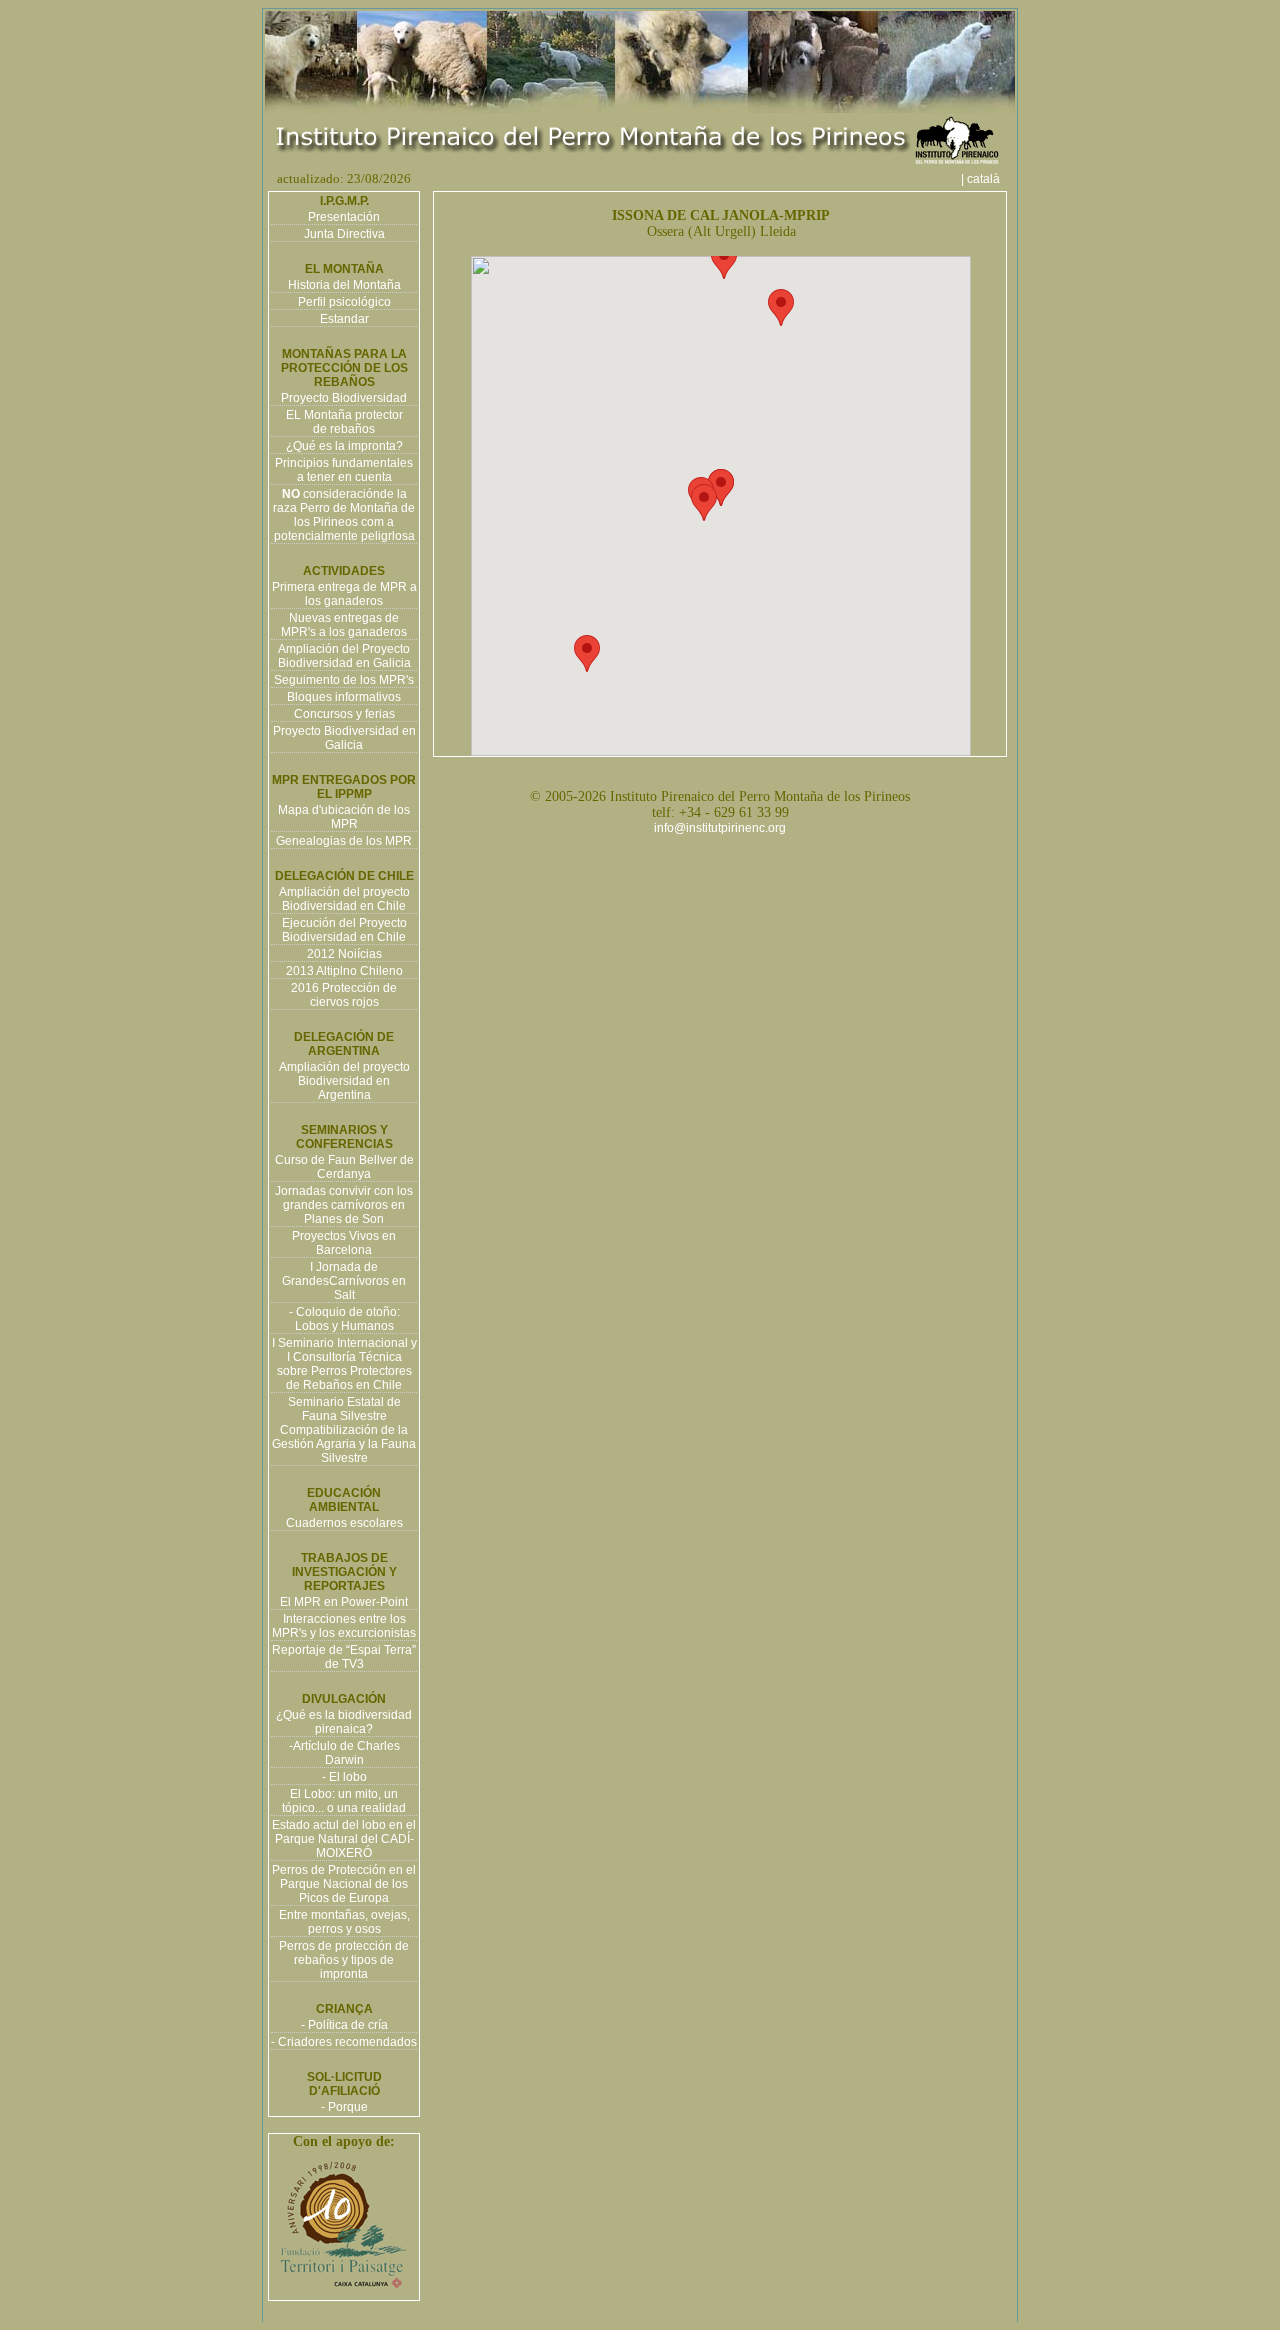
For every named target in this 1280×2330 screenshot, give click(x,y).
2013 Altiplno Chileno (344, 971)
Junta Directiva (344, 234)
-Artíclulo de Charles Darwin (344, 1753)
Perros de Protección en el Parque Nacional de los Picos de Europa (344, 1884)
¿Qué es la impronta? (344, 446)
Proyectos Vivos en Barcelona (344, 1243)
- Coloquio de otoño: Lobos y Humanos (344, 1319)
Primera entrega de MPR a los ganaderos (344, 594)
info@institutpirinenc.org (720, 828)
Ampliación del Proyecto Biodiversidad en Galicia (344, 656)
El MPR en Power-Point (344, 1602)
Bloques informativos (344, 697)
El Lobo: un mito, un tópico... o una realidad (344, 1801)
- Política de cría (344, 2025)
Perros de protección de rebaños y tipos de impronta (344, 1960)
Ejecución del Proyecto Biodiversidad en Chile (344, 930)
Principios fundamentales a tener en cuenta (344, 470)
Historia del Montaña (344, 285)
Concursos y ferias (344, 714)
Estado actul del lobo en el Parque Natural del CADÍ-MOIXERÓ (344, 1839)
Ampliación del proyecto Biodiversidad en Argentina (344, 1081)
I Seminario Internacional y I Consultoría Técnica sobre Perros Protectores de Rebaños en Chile (344, 1364)
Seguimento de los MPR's (344, 680)
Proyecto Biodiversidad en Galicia (344, 738)
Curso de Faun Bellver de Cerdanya (344, 1167)
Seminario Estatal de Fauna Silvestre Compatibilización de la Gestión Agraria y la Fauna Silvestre (344, 1430)
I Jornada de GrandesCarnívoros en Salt (344, 1281)
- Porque (344, 2107)
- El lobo (344, 1777)
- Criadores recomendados (344, 2042)
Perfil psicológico (344, 302)
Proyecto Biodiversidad (344, 398)
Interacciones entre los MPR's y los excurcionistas (344, 1626)
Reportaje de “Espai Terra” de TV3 (344, 1657)
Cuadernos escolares (344, 1523)
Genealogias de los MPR (344, 841)
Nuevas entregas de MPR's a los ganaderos (344, 625)
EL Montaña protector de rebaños (344, 422)
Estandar (344, 319)
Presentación (344, 217)
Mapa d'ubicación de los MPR (344, 817)
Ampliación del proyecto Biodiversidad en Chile (344, 899)
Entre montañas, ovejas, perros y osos (344, 1922)
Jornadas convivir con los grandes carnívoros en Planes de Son (344, 1205)
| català (986, 179)
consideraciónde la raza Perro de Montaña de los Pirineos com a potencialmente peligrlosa (344, 515)
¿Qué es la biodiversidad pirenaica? (344, 1722)
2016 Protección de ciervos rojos (344, 995)
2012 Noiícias (344, 954)
